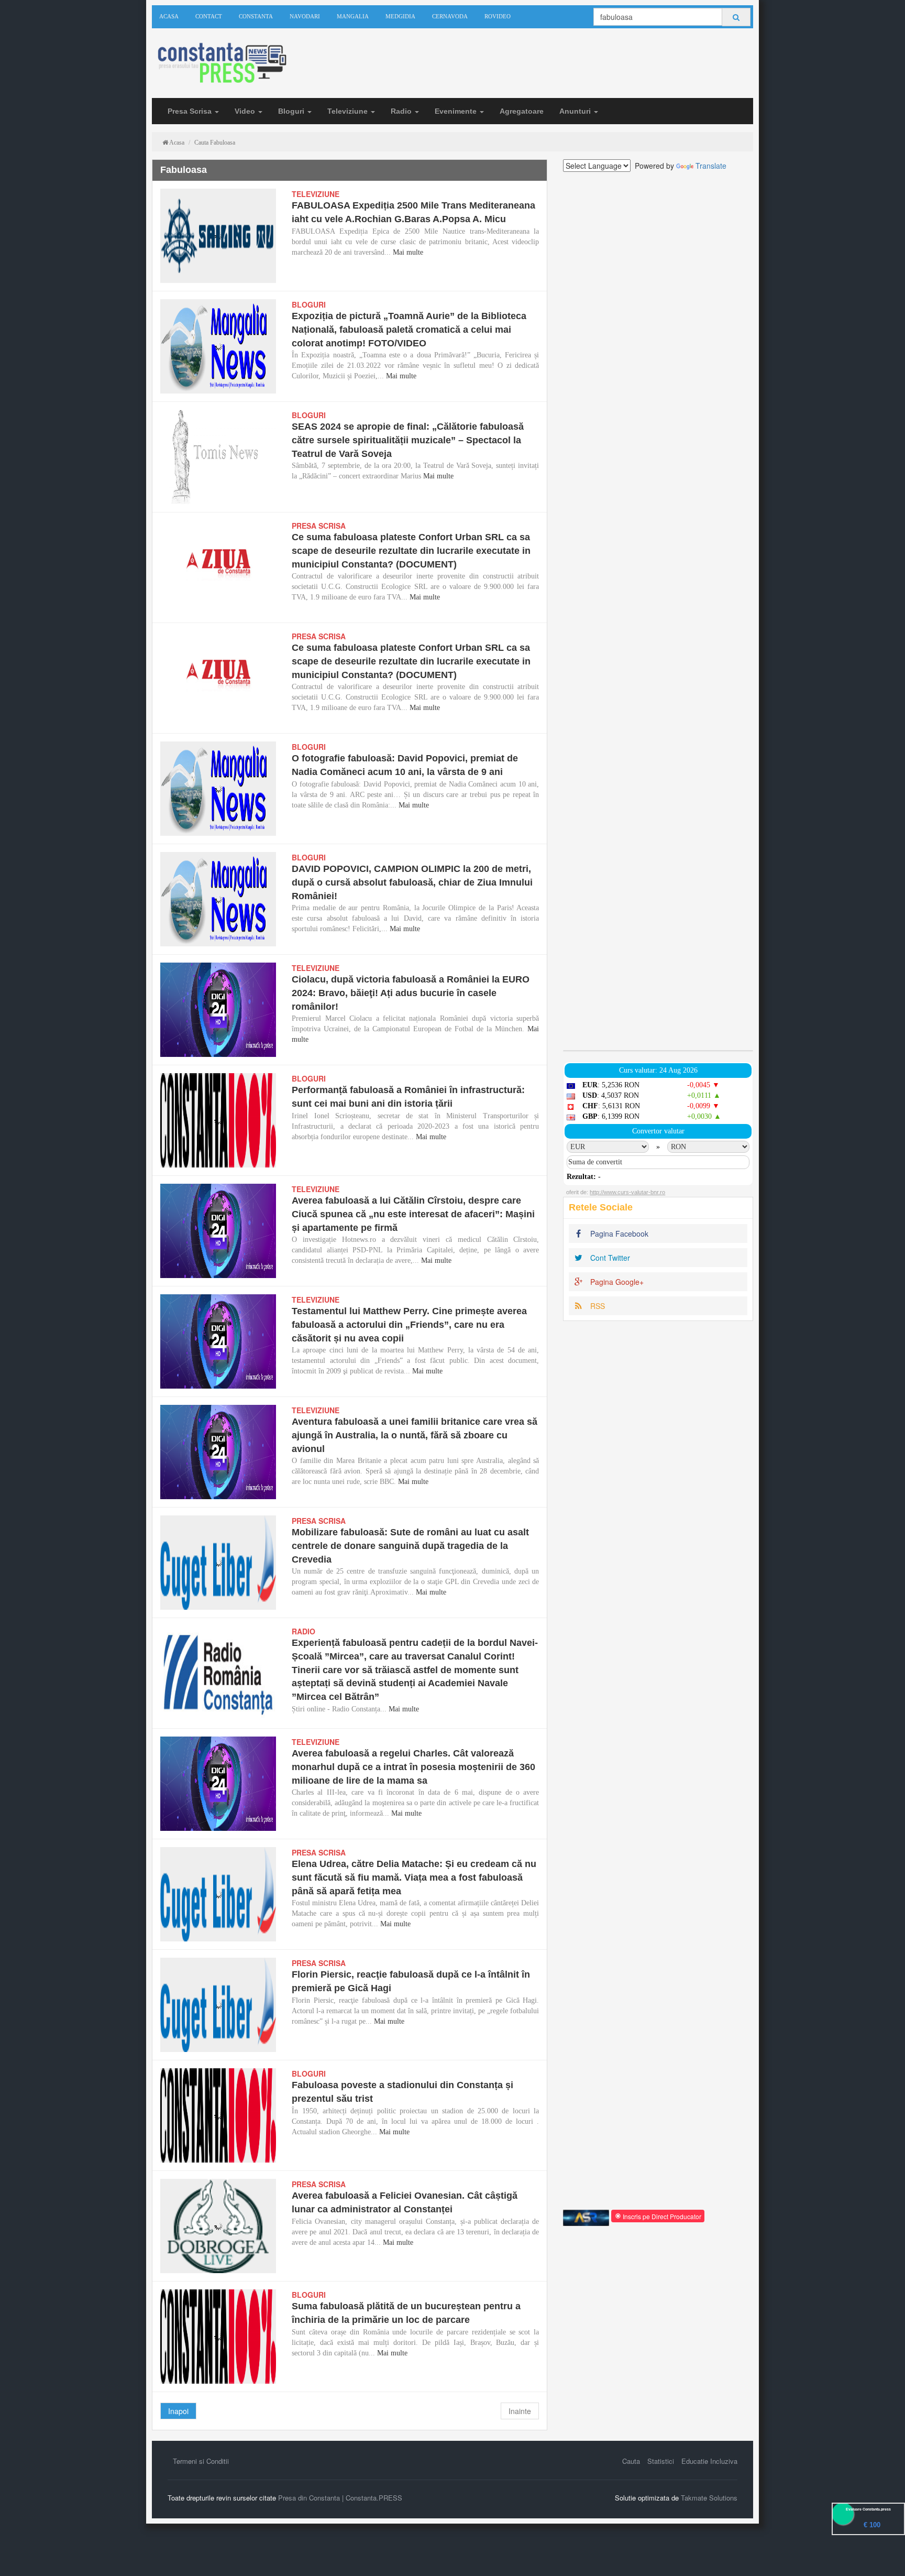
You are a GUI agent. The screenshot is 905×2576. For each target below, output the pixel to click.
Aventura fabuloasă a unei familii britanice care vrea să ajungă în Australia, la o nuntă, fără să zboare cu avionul (415, 1435)
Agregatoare (522, 111)
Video (246, 111)
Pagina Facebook (618, 1234)
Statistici (661, 2461)
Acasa (169, 16)
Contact (209, 16)
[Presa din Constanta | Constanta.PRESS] (221, 64)
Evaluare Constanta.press (868, 2509)
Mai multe (408, 252)
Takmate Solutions (709, 2498)
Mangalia (353, 16)
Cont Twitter (609, 1258)
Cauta (631, 2461)
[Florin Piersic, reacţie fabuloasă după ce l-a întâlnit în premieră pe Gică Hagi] (218, 2005)
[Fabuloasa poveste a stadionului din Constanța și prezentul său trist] (218, 2115)
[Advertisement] (658, 611)
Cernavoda (450, 16)
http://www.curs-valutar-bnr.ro (627, 1192)
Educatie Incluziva (709, 2461)
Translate (711, 166)
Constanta (256, 16)
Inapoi (178, 2411)
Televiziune (349, 111)
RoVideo (498, 16)
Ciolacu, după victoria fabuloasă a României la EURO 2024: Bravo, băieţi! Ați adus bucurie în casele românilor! (411, 993)
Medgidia (400, 16)
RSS (597, 1306)
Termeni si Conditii (201, 2461)
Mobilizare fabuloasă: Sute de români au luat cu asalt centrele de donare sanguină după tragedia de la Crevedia (410, 1546)
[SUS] (884, 2555)
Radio (402, 111)
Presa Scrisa (191, 111)
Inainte (520, 2411)
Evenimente (457, 111)
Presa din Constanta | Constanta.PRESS (340, 2498)
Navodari (305, 16)
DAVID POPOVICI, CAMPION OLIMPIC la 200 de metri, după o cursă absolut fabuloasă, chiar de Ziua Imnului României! (412, 882)
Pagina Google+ (616, 1282)
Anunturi (576, 111)
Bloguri (292, 111)
